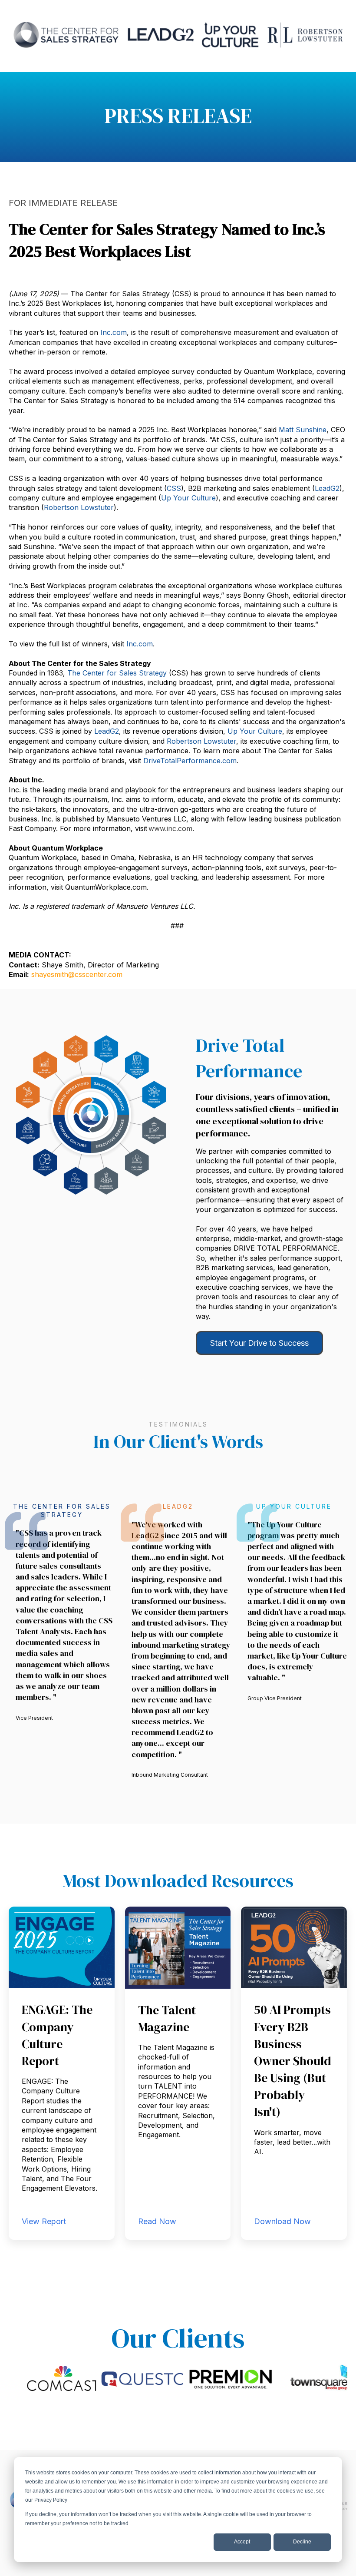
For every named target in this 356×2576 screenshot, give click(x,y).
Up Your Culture (255, 731)
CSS (174, 488)
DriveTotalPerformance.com (190, 761)
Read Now (157, 2221)
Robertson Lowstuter (79, 507)
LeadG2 (327, 488)
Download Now (282, 2221)
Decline (302, 2542)
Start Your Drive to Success (259, 1343)
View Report (44, 2221)
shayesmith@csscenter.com (77, 974)
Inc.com (114, 332)
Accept (242, 2542)
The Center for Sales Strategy (117, 673)
